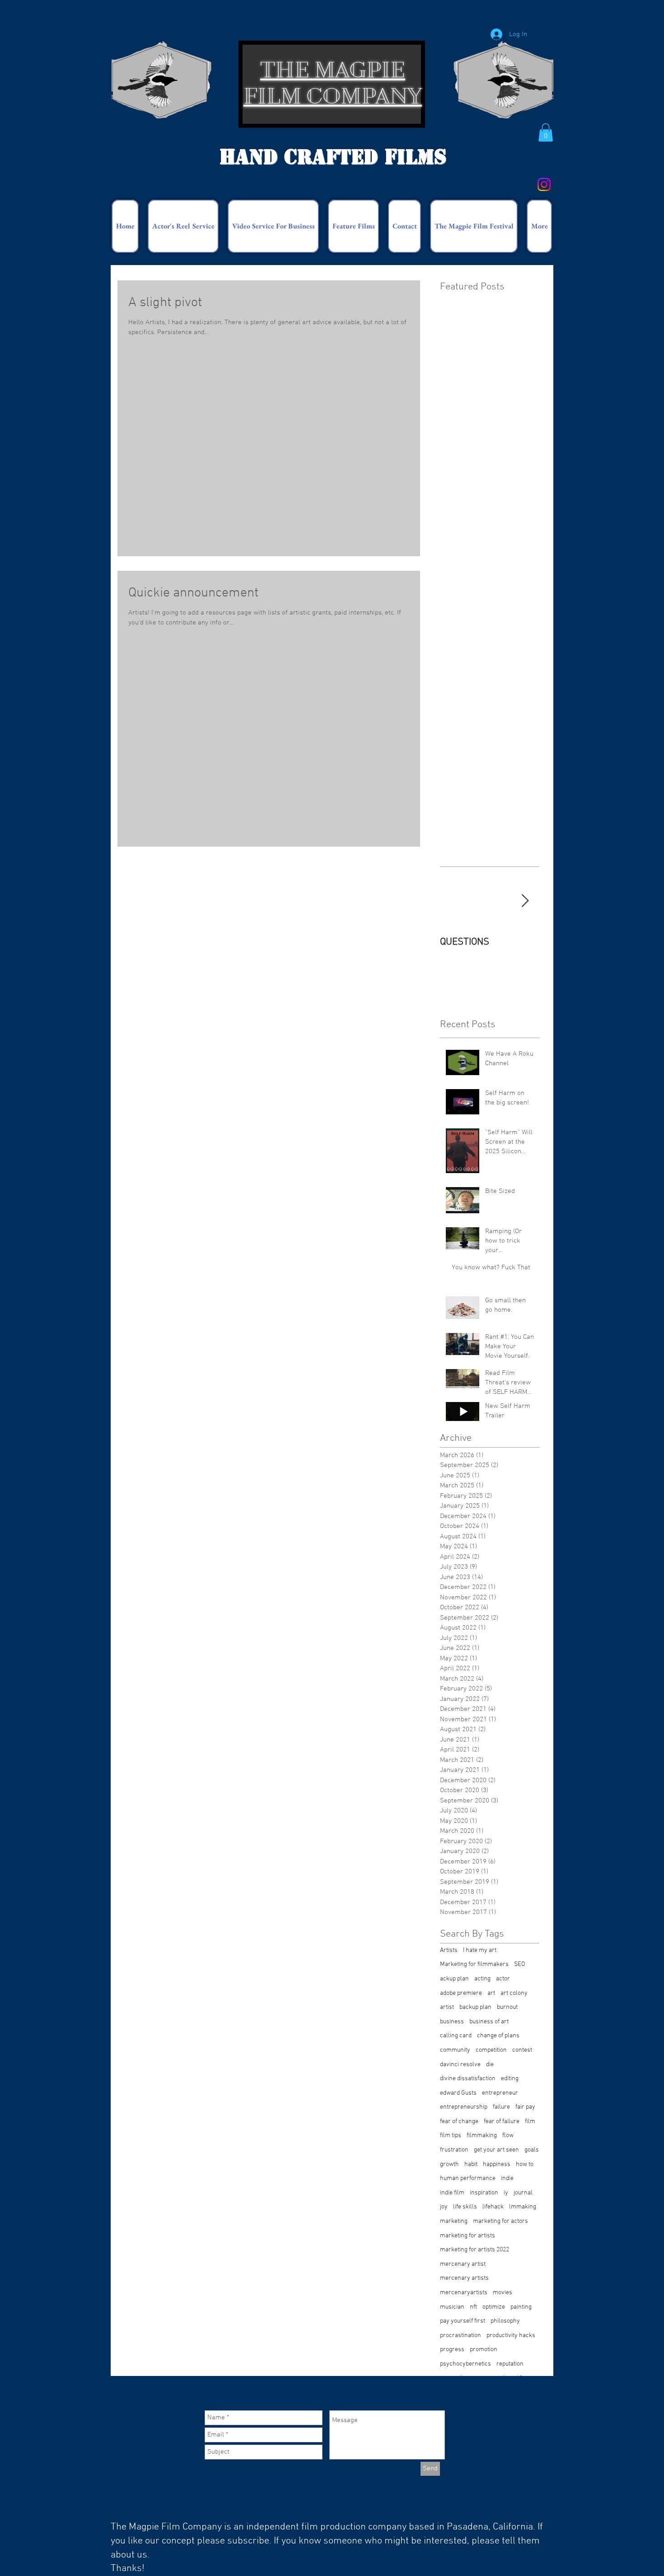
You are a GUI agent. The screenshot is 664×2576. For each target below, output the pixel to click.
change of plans (498, 2036)
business (452, 2022)
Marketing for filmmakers (474, 1964)
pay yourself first (463, 2321)
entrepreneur (500, 2093)
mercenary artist (463, 2264)
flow (508, 2136)
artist (447, 2007)
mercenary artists (464, 2278)
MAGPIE (360, 70)
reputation (510, 2364)
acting (482, 1979)
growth (449, 2164)
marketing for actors (500, 2221)
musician (452, 2307)
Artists (449, 1950)
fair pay (525, 2107)
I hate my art (480, 1950)
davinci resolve (460, 2065)
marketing (454, 2221)
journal (523, 2193)
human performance (468, 2178)
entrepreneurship (464, 2107)
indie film (452, 2193)
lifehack (493, 2207)
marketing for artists (468, 2236)
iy (506, 2193)
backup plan (475, 2007)
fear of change (459, 2122)
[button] (546, 133)
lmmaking (523, 2207)
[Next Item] (525, 901)
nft (473, 2307)
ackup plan (454, 1979)
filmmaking (482, 2136)
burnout (507, 2007)
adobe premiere (461, 1993)
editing (510, 2079)
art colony (514, 1993)
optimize (494, 2307)
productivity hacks (511, 2336)
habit (471, 2164)
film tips (451, 2136)
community (455, 2050)
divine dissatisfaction (468, 2079)
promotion (484, 2350)
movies (503, 2293)
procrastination (461, 2336)
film (530, 2122)
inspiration (484, 2193)
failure (501, 2107)
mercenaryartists (464, 2293)
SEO (520, 1964)
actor (503, 1979)
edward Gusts (458, 2093)
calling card (456, 2036)
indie (507, 2178)
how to (525, 2164)
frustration (454, 2150)
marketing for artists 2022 (475, 2250)
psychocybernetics (465, 2364)
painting (521, 2307)
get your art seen (496, 2150)
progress (452, 2350)
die (490, 2065)
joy (444, 2207)
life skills (465, 2207)
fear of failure (502, 2122)
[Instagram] (544, 184)
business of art (489, 2022)
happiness (497, 2164)
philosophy (505, 2321)
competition (491, 2050)
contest (522, 2050)
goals (532, 2150)
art (491, 1993)
